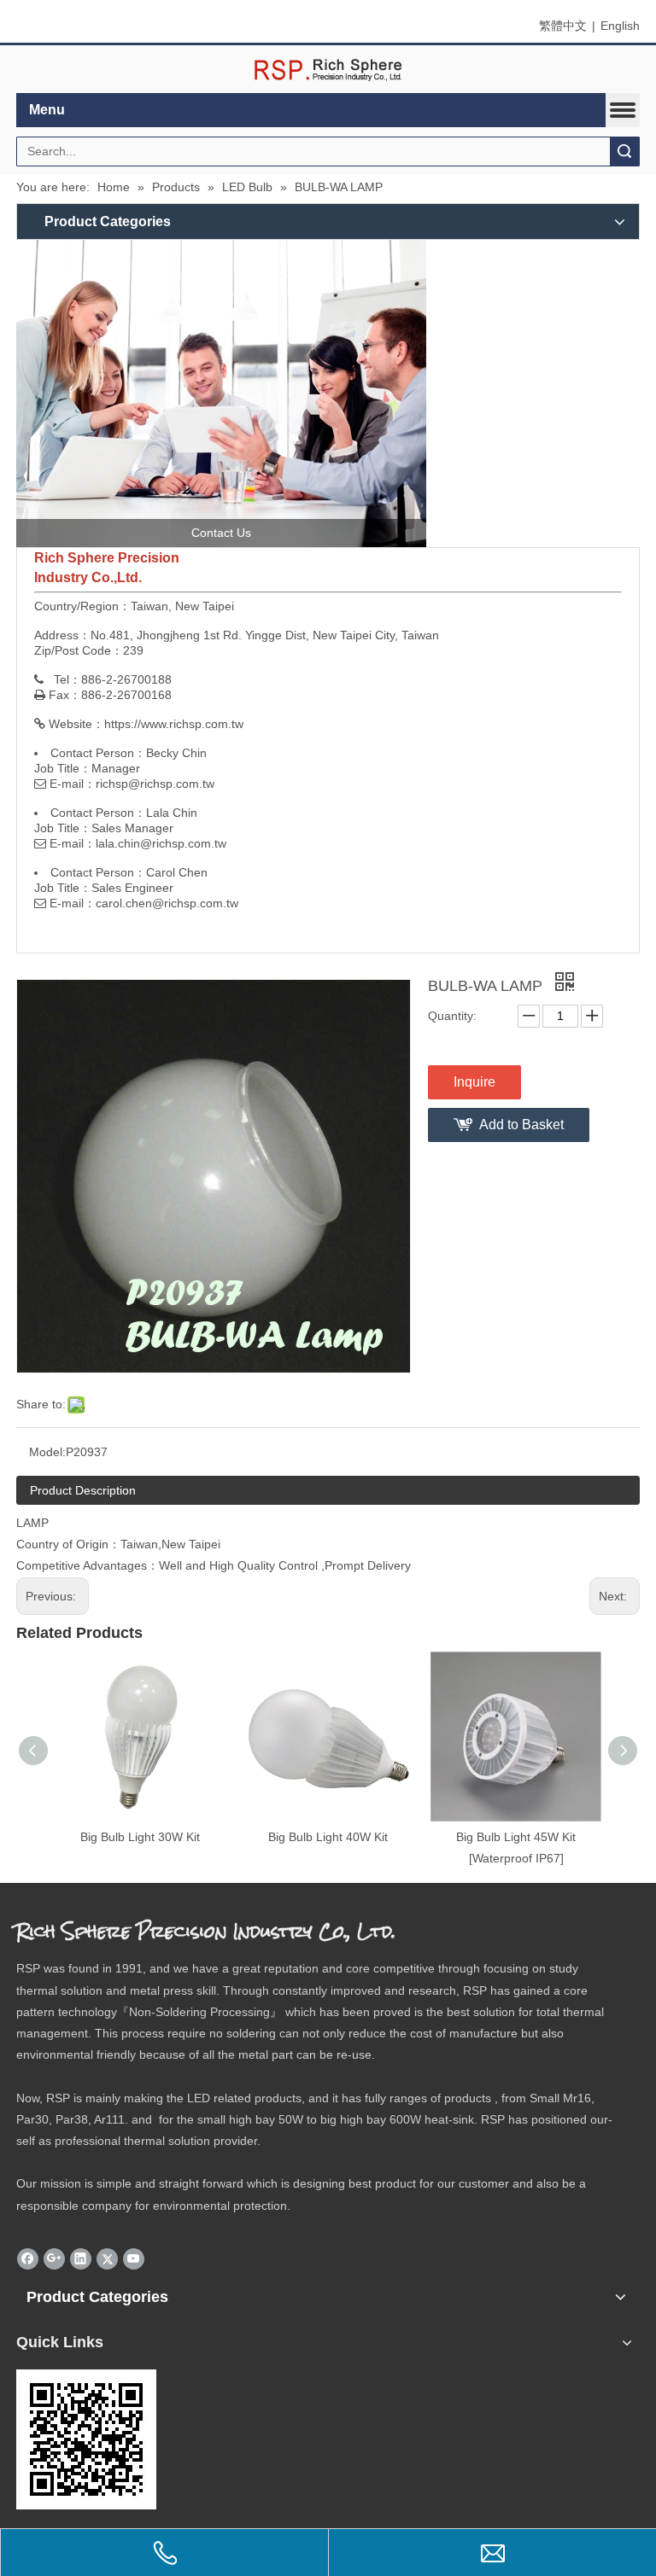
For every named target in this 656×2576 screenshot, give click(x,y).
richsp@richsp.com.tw (155, 784)
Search (624, 152)
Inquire (474, 1082)
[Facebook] (28, 2258)
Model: (47, 1452)
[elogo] (328, 70)
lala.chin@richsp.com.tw (161, 843)
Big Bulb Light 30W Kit (140, 1837)
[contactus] (221, 393)
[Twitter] (107, 2258)
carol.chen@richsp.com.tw (167, 903)
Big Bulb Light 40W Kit (328, 1837)
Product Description (83, 1490)
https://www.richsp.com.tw (174, 724)
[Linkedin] (81, 2258)
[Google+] (54, 2258)
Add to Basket (521, 1125)
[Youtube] (134, 2258)
